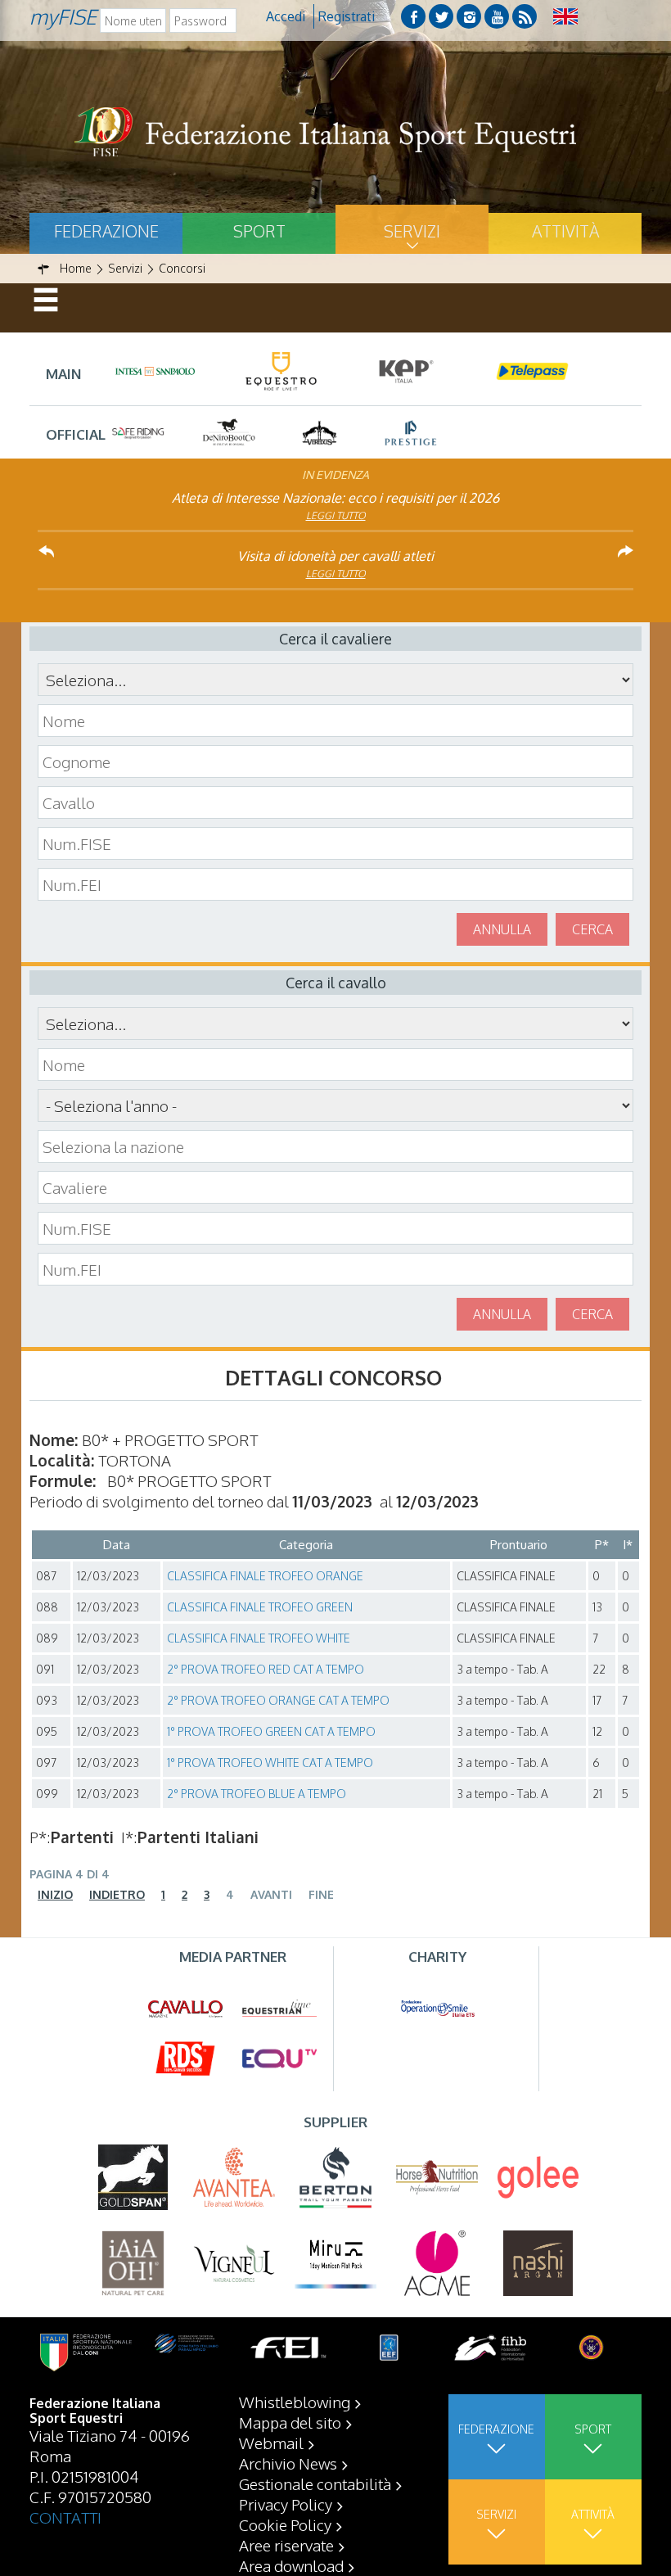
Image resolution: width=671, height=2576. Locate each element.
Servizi (412, 231)
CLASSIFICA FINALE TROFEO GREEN (260, 1607)
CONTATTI (65, 2517)
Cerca (592, 929)
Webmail (271, 2443)
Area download (291, 2565)
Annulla (502, 929)
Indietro (117, 1894)
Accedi (286, 16)
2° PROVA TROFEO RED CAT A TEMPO (266, 1669)
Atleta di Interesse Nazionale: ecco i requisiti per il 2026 (335, 498)
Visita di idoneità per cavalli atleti (335, 556)
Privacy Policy (286, 2504)
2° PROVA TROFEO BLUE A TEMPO (257, 1794)
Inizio (55, 1894)
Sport (259, 231)
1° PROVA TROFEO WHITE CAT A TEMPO (270, 1763)
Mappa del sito (290, 2422)
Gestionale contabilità (315, 2483)
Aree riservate (286, 2545)
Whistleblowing (295, 2402)
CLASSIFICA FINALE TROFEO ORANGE (265, 1576)
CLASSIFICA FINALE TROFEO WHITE (259, 1638)
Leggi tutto (336, 515)
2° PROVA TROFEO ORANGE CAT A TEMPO (278, 1700)
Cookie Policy (285, 2524)
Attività (565, 231)
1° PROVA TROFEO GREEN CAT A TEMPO (271, 1731)
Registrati (347, 16)
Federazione (106, 231)
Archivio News (288, 2463)
